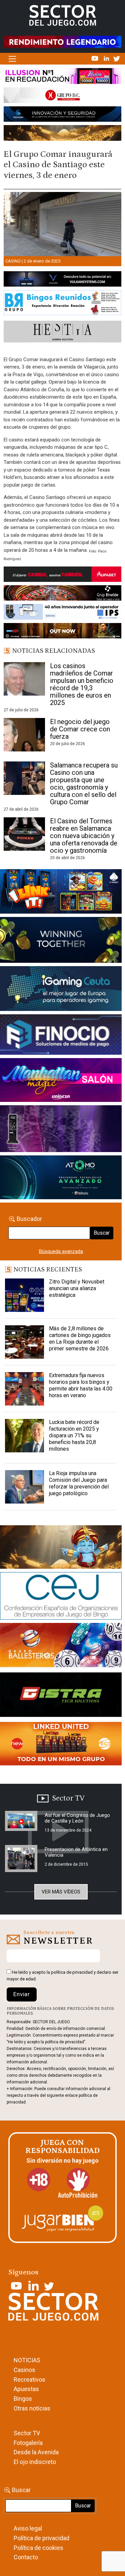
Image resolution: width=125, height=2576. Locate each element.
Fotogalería (28, 2443)
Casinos (24, 2370)
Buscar (102, 1233)
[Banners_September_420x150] (61, 1745)
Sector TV (27, 2433)
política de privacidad (72, 1972)
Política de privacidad (41, 2538)
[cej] (61, 1597)
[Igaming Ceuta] (61, 990)
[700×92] (62, 632)
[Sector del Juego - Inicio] (63, 15)
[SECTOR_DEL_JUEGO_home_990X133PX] (62, 77)
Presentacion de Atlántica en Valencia (76, 1852)
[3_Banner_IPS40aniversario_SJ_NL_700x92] (62, 613)
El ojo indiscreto (35, 2462)
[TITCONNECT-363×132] (61, 1696)
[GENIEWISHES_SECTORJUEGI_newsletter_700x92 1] (62, 134)
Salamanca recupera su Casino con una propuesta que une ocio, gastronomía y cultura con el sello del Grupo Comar (84, 784)
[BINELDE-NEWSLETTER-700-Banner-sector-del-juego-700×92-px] (62, 594)
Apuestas (26, 2389)
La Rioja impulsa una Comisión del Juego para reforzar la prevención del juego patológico (79, 1483)
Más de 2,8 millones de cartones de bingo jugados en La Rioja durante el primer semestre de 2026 (80, 1338)
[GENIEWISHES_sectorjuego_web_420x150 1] (61, 1548)
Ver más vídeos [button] (61, 1892)
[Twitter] (117, 58)
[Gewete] (61, 1130)
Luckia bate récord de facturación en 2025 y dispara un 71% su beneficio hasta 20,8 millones (74, 1435)
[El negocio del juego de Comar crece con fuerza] (24, 735)
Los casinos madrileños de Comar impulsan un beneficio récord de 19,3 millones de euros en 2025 (82, 684)
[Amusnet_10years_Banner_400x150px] (61, 941)
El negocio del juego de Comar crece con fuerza (80, 729)
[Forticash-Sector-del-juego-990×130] (62, 115)
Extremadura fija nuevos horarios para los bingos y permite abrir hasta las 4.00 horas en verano (81, 1385)
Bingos (23, 2399)
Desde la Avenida (36, 2452)
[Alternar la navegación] (12, 59)
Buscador (29, 1219)
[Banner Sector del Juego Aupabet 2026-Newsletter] (62, 576)
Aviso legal (28, 2528)
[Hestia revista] (62, 333)
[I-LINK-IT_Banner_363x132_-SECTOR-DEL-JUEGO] (61, 893)
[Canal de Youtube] (95, 58)
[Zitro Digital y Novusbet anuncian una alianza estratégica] (24, 1295)
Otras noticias (32, 2408)
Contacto (26, 2557)
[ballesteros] (61, 1647)
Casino (13, 261)
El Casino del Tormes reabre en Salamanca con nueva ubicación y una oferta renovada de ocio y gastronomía (84, 836)
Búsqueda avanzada (61, 1251)
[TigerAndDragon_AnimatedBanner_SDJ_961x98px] (62, 41)
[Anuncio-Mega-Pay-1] (61, 1036)
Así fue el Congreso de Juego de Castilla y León (77, 1818)
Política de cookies (38, 2548)
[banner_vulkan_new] (62, 280)
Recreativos (29, 2380)
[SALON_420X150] (61, 1081)
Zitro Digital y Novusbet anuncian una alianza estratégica (77, 1288)
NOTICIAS (27, 2360)
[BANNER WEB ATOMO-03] (61, 1179)
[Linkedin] (107, 58)
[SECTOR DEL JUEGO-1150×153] (62, 97)
